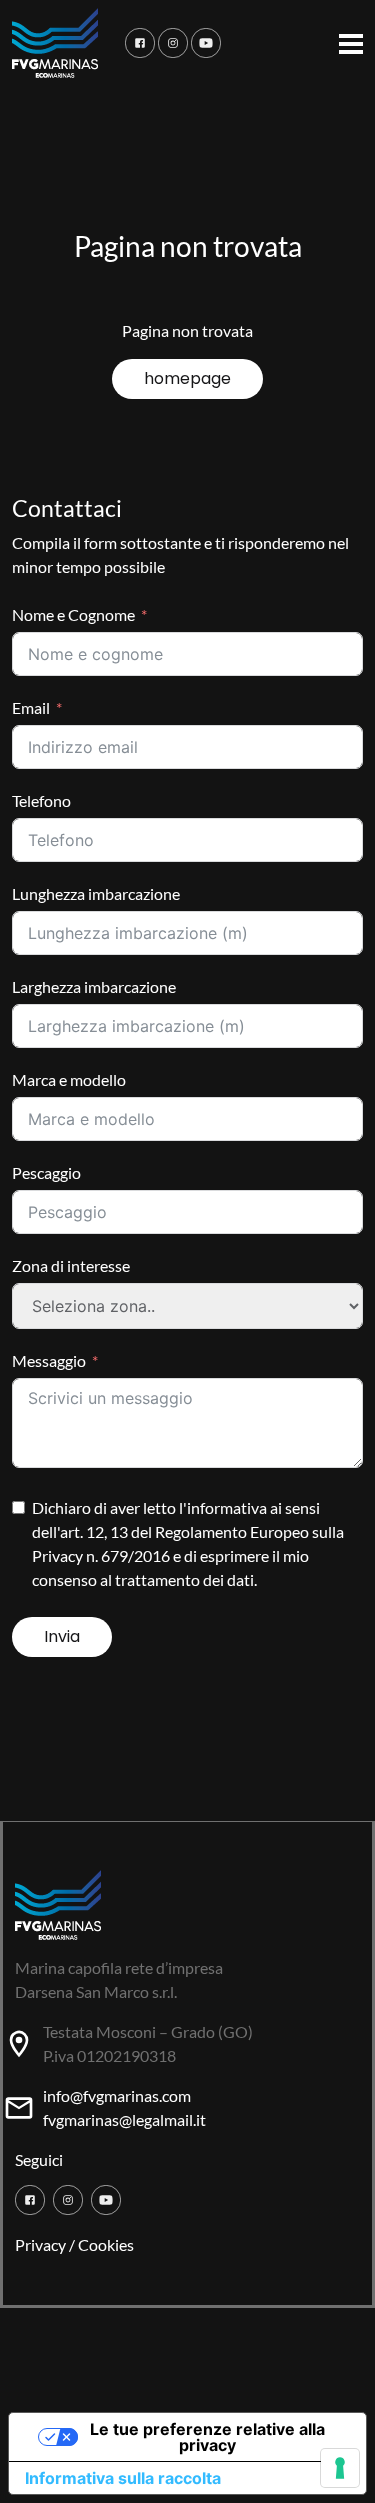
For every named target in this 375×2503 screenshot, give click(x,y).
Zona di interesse (71, 1265)
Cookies (106, 2244)
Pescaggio (46, 1172)
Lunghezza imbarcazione (96, 893)
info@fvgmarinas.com (117, 2095)
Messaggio (49, 1360)
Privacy (40, 2244)
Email (31, 707)
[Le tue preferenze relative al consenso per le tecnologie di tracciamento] (340, 2468)
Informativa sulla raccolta (123, 2478)
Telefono (41, 800)
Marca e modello (69, 1079)
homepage (187, 378)
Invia (62, 1636)
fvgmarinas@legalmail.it (124, 2119)
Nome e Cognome (73, 614)
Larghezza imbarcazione (94, 986)
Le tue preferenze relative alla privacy (207, 2437)
